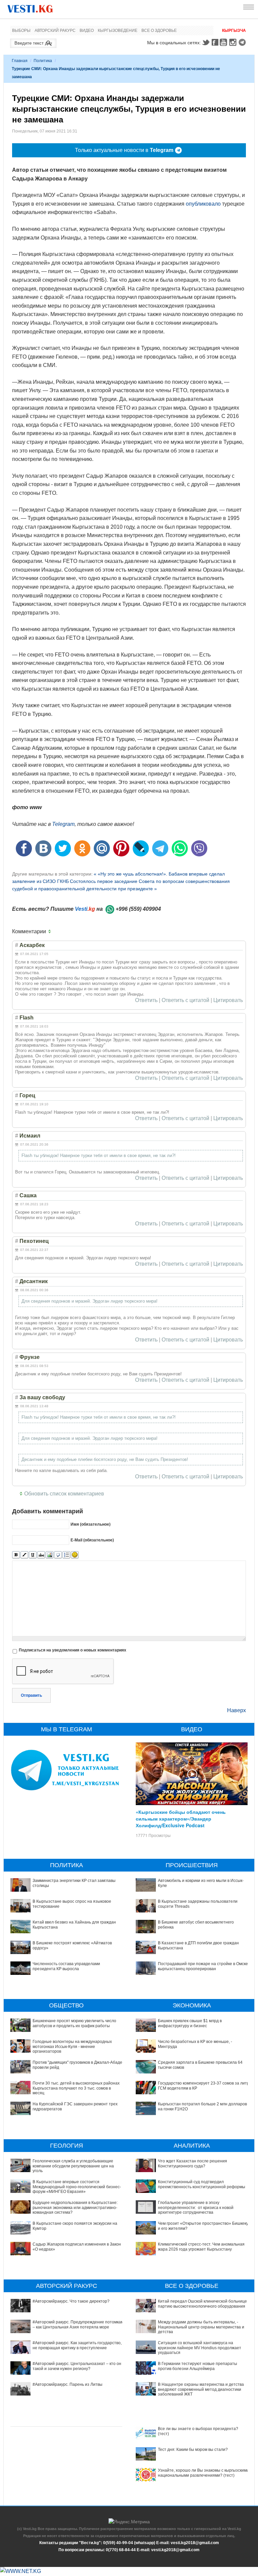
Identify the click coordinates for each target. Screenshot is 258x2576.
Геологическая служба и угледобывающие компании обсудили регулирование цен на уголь (73, 2166)
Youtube (224, 42)
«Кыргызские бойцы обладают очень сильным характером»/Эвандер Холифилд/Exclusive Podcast (181, 1819)
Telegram (243, 42)
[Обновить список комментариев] (51, 932)
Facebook (215, 42)
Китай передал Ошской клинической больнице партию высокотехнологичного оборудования (202, 2304)
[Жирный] (16, 1555)
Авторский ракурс (55, 31)
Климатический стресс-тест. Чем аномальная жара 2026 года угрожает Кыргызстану (201, 2247)
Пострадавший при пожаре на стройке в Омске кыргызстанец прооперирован (203, 1966)
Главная (20, 61)
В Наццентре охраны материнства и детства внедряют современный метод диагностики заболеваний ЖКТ (201, 2389)
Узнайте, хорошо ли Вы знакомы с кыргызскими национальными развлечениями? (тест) (203, 2473)
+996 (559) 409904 (138, 909)
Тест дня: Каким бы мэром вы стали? (193, 2450)
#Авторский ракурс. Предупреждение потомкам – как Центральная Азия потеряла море (78, 2324)
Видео (87, 31)
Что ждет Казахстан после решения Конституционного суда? (192, 2163)
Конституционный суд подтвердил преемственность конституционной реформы (202, 2184)
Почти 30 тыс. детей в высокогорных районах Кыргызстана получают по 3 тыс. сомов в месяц (76, 2088)
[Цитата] (58, 1555)
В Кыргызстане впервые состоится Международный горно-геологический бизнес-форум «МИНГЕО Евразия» (77, 2187)
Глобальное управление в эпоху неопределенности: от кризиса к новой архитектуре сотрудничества (196, 2207)
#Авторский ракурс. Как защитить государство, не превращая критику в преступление (77, 2345)
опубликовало (203, 204)
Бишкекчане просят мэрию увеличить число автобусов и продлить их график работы (74, 2023)
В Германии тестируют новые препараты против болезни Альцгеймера (198, 2366)
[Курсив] (24, 1555)
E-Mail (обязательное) (92, 1540)
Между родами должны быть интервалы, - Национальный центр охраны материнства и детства (201, 2327)
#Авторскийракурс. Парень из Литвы (68, 2384)
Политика (43, 61)
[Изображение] (50, 1555)
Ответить (146, 1000)
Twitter (206, 42)
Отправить (31, 1695)
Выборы (21, 31)
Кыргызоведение (118, 31)
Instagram (234, 42)
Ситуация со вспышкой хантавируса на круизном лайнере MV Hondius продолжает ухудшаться (200, 2348)
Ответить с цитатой (185, 1000)
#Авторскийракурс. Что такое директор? (71, 2301)
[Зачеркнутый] (41, 1555)
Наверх (236, 1710)
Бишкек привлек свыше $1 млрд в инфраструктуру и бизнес (190, 2023)
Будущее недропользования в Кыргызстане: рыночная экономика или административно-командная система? (75, 2207)
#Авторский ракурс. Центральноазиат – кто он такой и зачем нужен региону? (77, 2366)
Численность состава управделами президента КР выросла (66, 1966)
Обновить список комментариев (64, 1494)
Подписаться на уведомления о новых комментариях (73, 1650)
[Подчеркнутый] (33, 1555)
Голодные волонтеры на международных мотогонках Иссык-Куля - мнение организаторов (72, 2046)
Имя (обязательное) (91, 1524)
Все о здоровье (159, 31)
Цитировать (228, 1000)
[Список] (66, 1555)
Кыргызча (234, 31)
